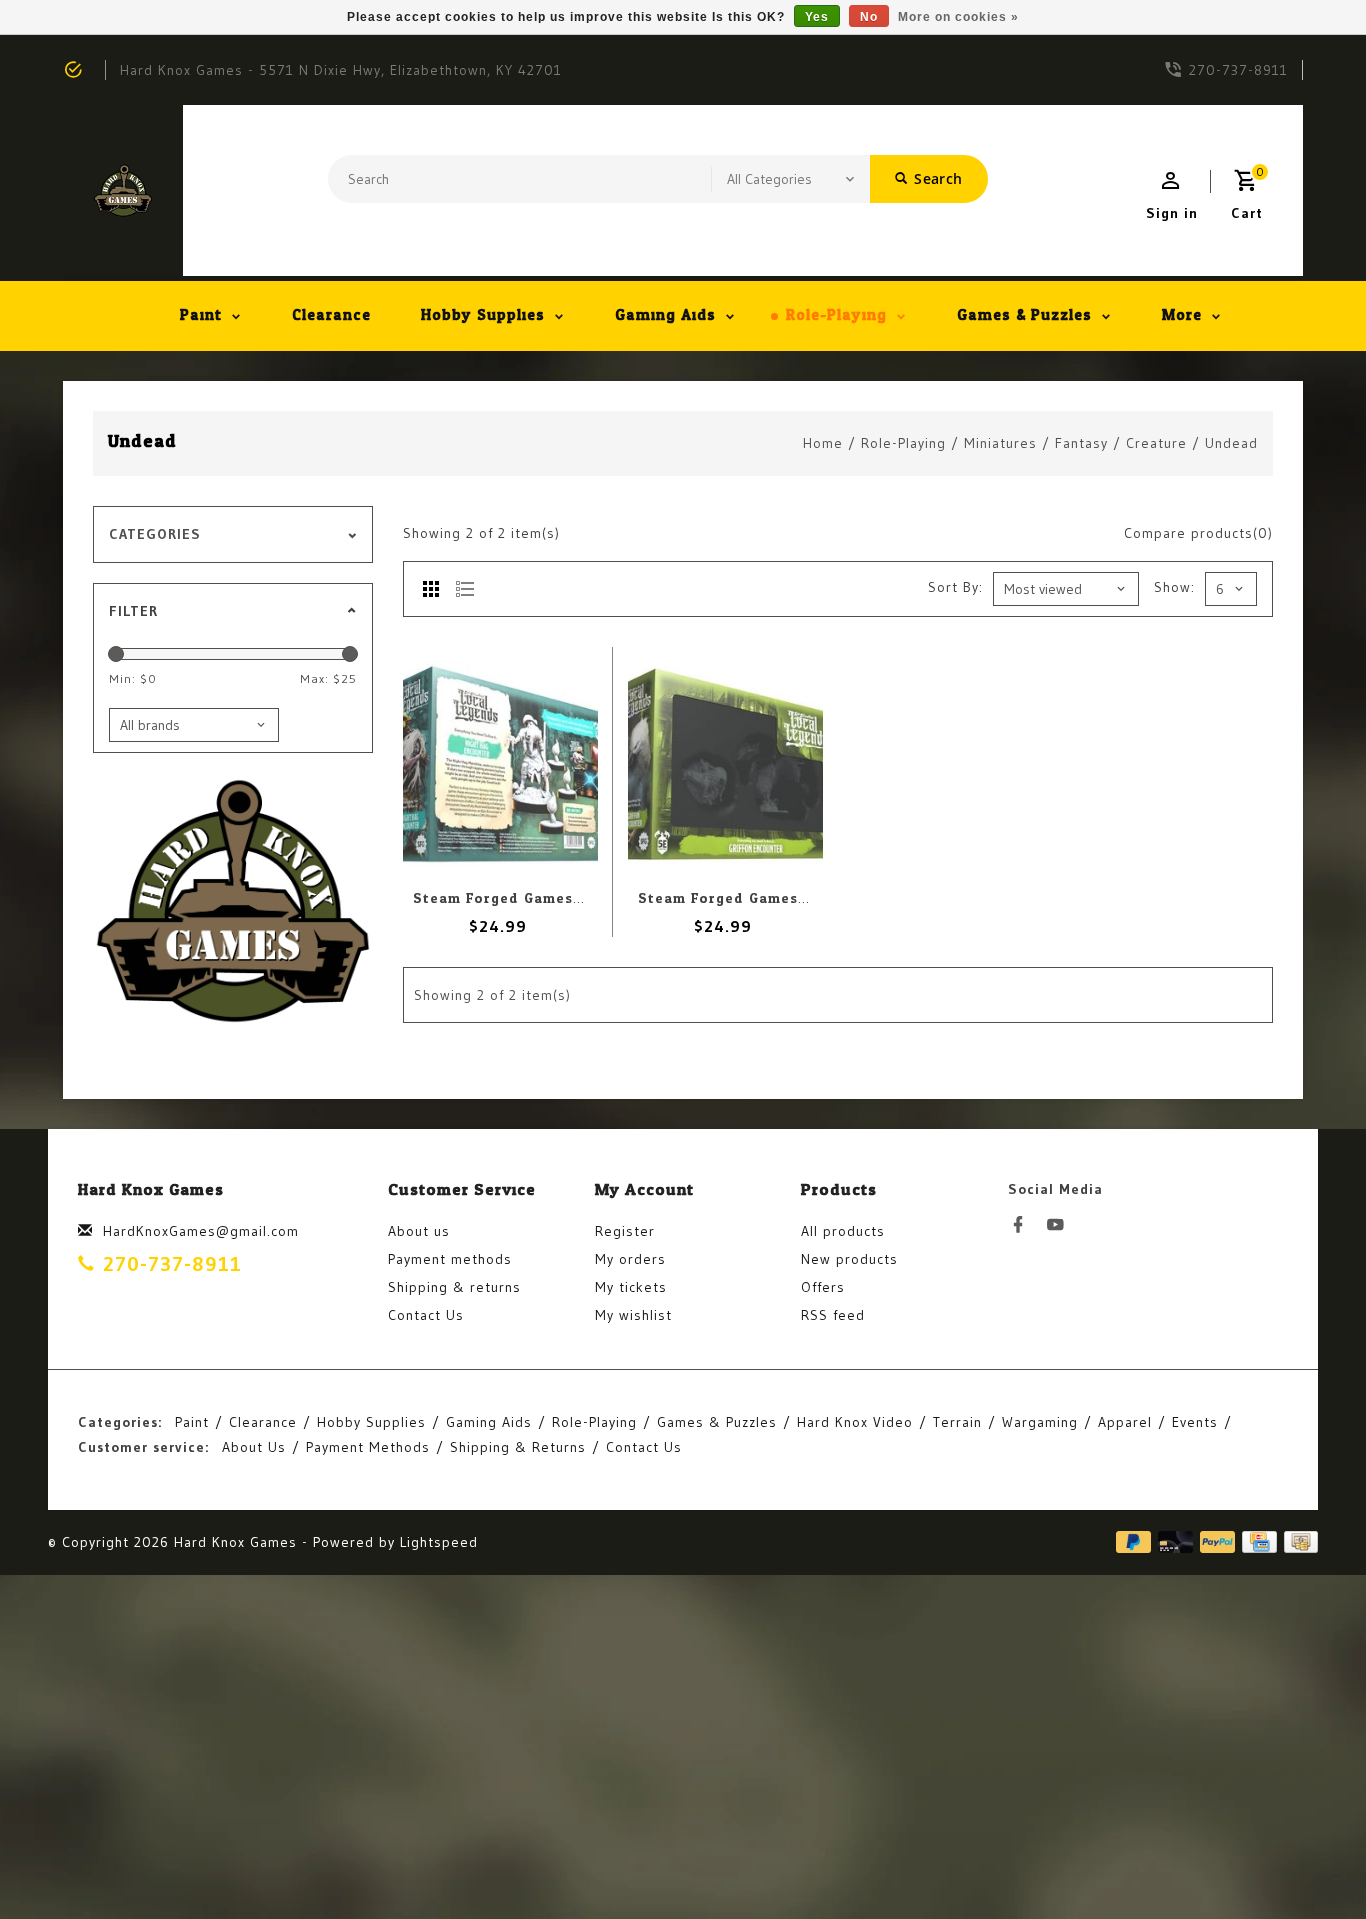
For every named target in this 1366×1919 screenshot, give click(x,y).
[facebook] (1024, 1225)
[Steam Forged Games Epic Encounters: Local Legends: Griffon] (725, 764)
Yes (817, 17)
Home (823, 443)
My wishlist (633, 1315)
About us (419, 1231)
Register (625, 1231)
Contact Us (426, 1315)
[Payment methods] (1297, 1541)
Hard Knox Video (855, 1422)
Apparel (1125, 1422)
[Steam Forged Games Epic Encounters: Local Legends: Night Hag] (500, 764)
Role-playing (836, 315)
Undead (1231, 443)
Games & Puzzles (1024, 315)
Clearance (331, 315)
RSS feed (833, 1315)
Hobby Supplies (483, 315)
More (1182, 315)
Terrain (957, 1422)
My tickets (631, 1287)
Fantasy (1081, 443)
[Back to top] (1306, 1859)
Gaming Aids (665, 315)
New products (849, 1259)
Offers (823, 1287)
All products (843, 1231)
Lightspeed (439, 1542)
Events (1195, 1422)
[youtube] (1061, 1225)
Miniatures (1000, 443)
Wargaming (1040, 1422)
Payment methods (450, 1259)
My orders (630, 1259)
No (869, 17)
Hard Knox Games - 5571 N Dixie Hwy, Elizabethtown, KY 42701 (341, 70)
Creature (1156, 443)
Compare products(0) (1198, 533)
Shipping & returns (454, 1287)
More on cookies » (958, 17)
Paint (201, 315)
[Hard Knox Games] (123, 190)
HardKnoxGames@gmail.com (201, 1231)
